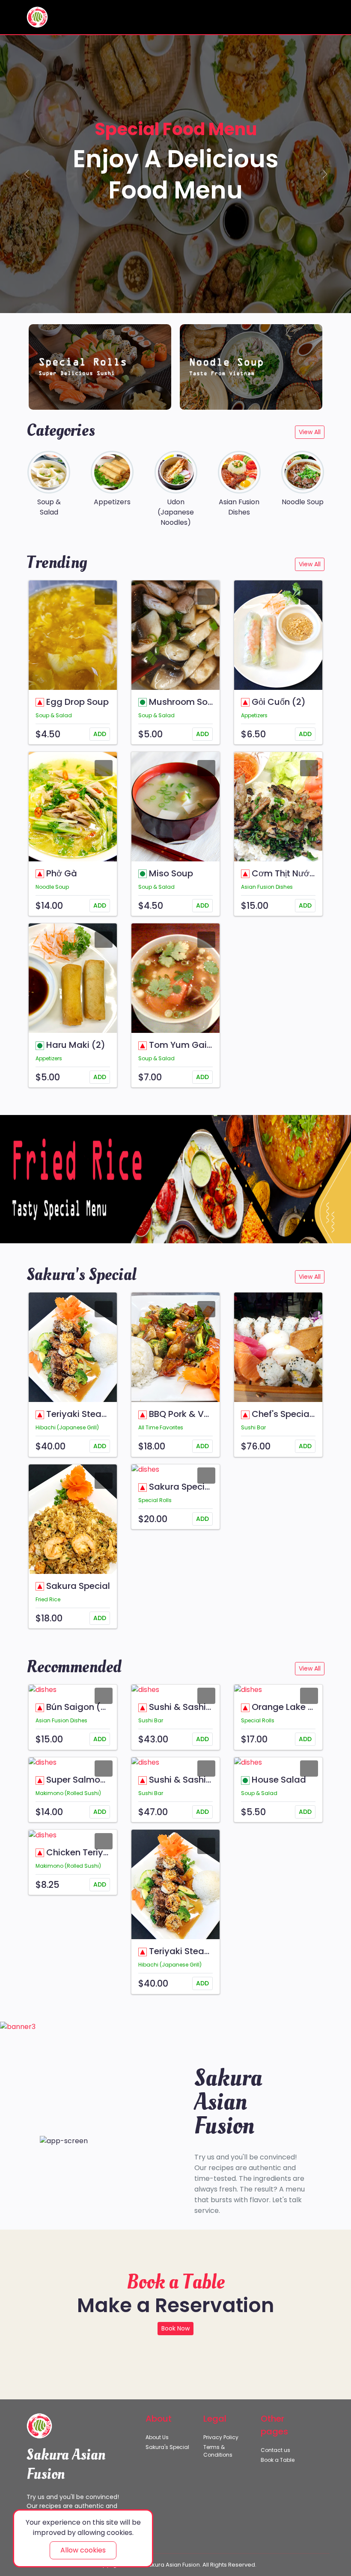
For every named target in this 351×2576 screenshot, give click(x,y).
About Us (157, 2437)
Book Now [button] (175, 2328)
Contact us (275, 2450)
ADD (100, 734)
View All (310, 432)
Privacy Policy (221, 2437)
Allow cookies (83, 2550)
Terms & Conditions (218, 2451)
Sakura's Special (167, 2447)
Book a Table (278, 2460)
